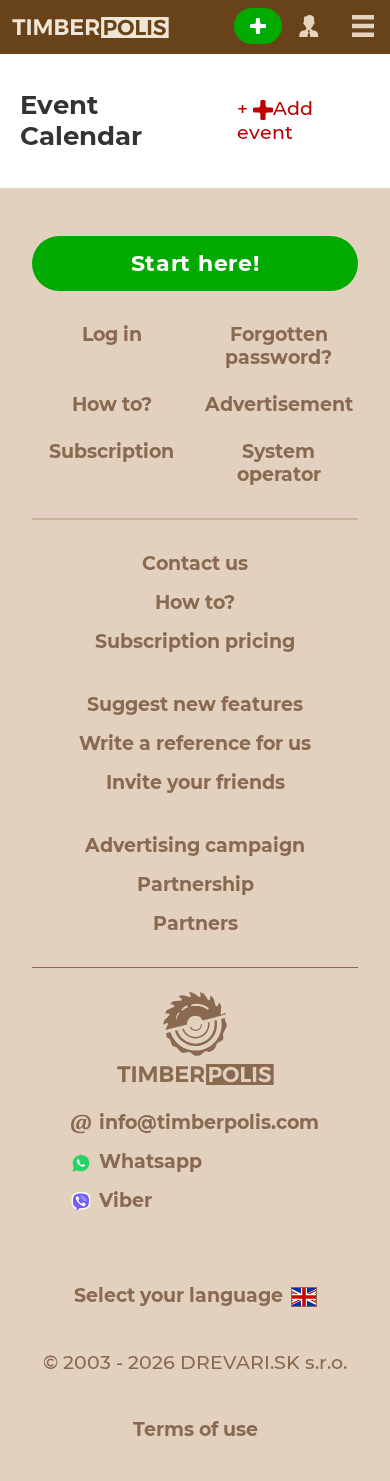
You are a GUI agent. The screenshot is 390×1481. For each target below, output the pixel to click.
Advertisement (279, 404)
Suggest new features (195, 704)
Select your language (178, 1295)
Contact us (195, 563)
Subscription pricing (195, 641)
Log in (112, 334)
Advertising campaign (195, 845)
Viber (125, 1200)
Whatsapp (150, 1161)
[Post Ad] (258, 26)
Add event (275, 120)
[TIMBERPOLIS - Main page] (89, 27)
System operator (279, 463)
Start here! (195, 263)
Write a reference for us (195, 743)
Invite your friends (195, 782)
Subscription (111, 451)
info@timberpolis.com (209, 1122)
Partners (195, 923)
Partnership (195, 884)
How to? (112, 404)
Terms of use (195, 1429)
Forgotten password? (278, 346)
